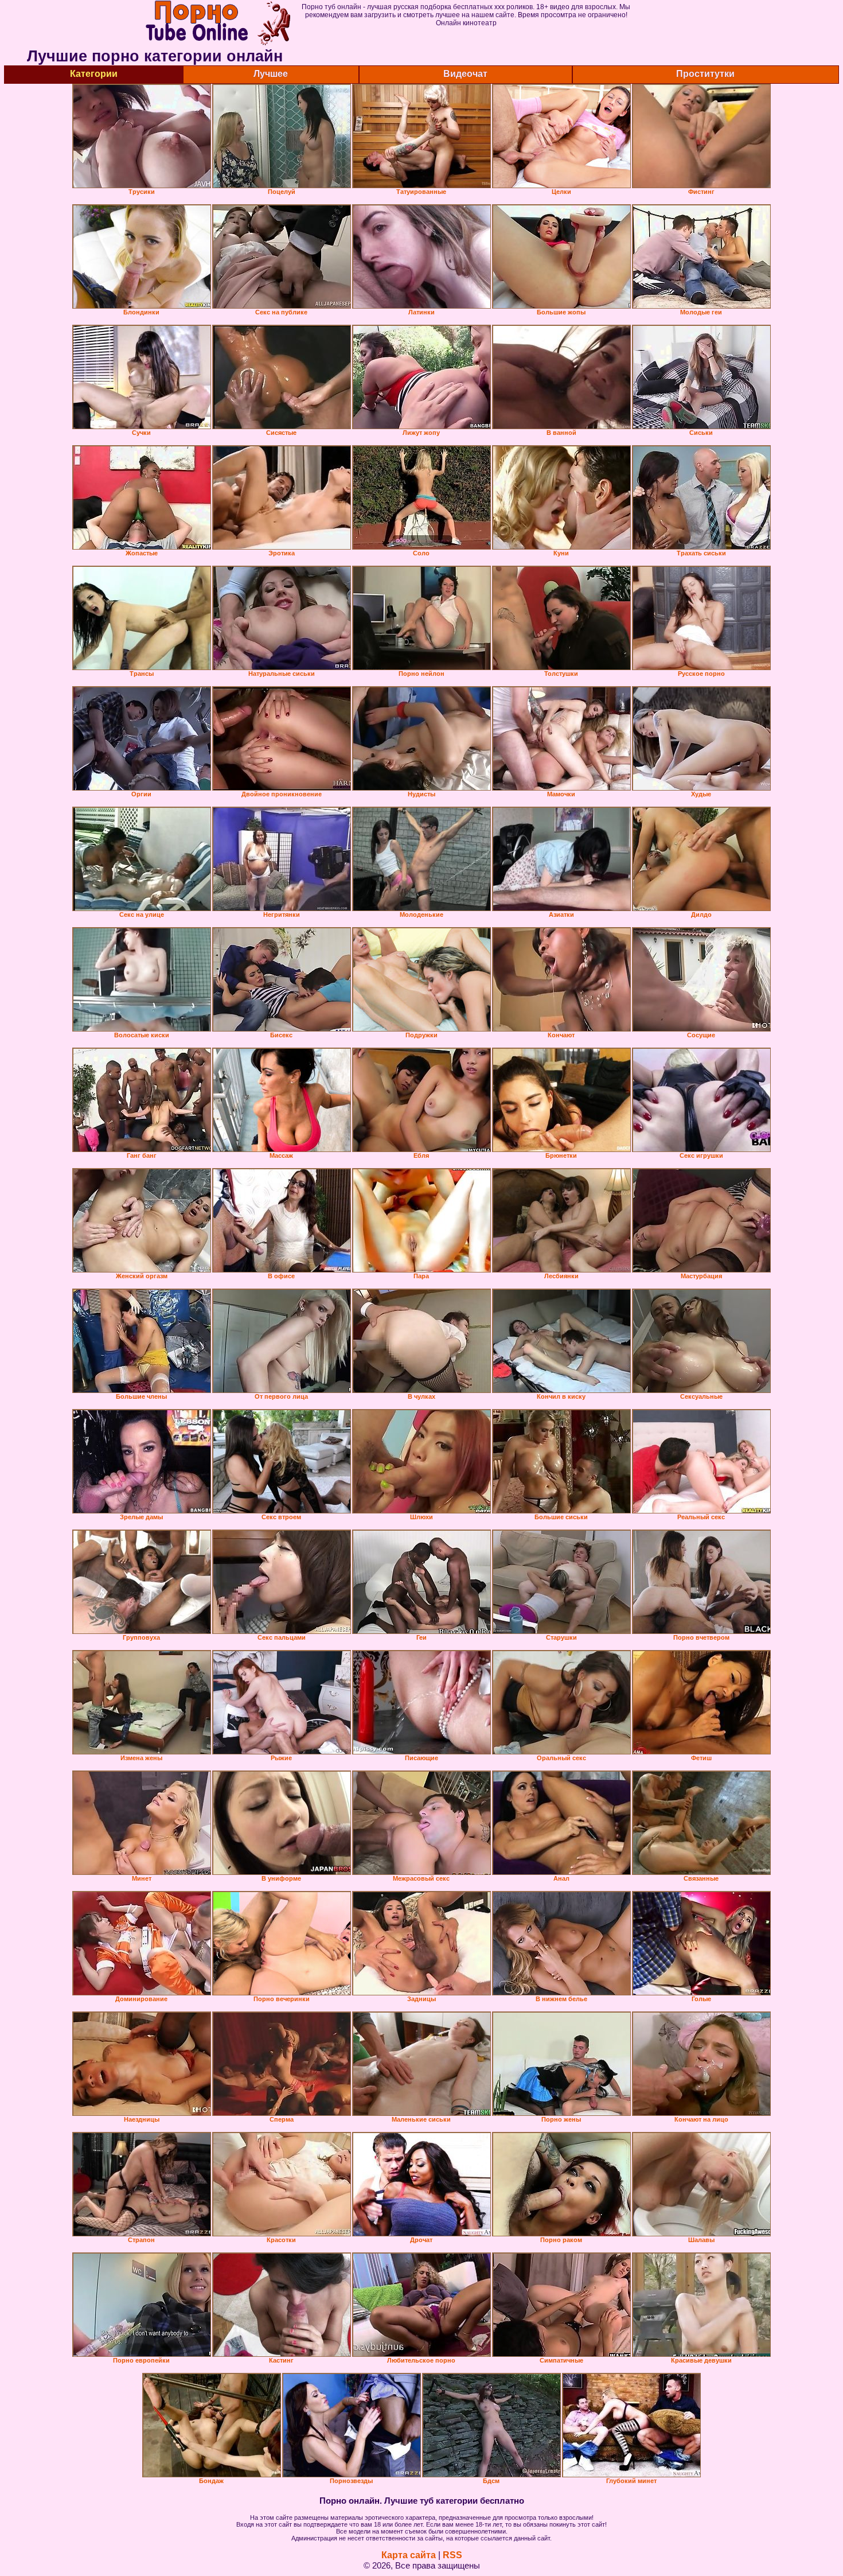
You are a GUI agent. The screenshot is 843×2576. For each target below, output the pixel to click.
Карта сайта (409, 2555)
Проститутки (705, 74)
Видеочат (465, 74)
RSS (452, 2555)
